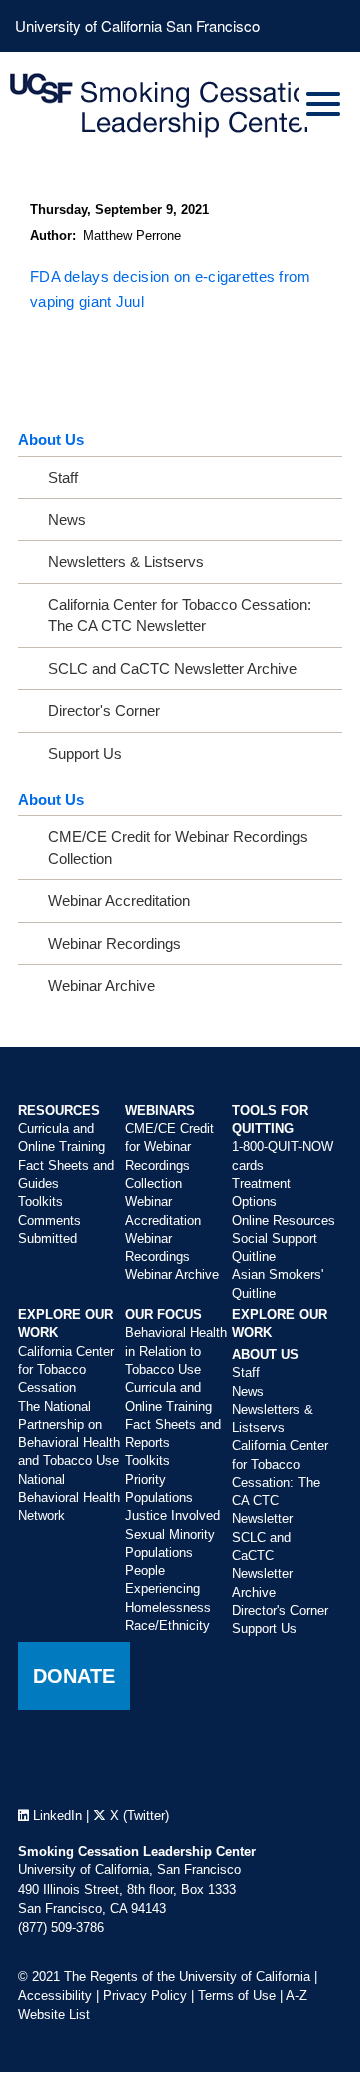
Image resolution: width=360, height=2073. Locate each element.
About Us (51, 439)
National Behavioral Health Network (69, 1498)
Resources (59, 1110)
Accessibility (55, 1995)
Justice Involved (172, 1515)
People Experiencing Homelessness (168, 1589)
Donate (74, 1676)
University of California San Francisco (137, 25)
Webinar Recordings (114, 943)
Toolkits (40, 1201)
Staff (63, 477)
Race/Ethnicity (167, 1625)
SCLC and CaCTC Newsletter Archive (172, 668)
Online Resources (283, 1220)
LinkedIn (55, 1815)
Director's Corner (104, 710)
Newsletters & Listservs (126, 561)
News (67, 519)
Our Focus (163, 1314)
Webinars (160, 1110)
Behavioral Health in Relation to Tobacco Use (176, 1351)
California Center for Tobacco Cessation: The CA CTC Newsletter (179, 615)
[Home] (180, 106)
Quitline (254, 1256)
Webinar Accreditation (119, 900)
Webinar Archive (101, 985)
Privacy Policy (145, 1995)
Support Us (85, 753)
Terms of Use (237, 1995)
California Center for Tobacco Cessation (66, 1370)
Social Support (274, 1238)
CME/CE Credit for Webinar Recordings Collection (178, 847)
